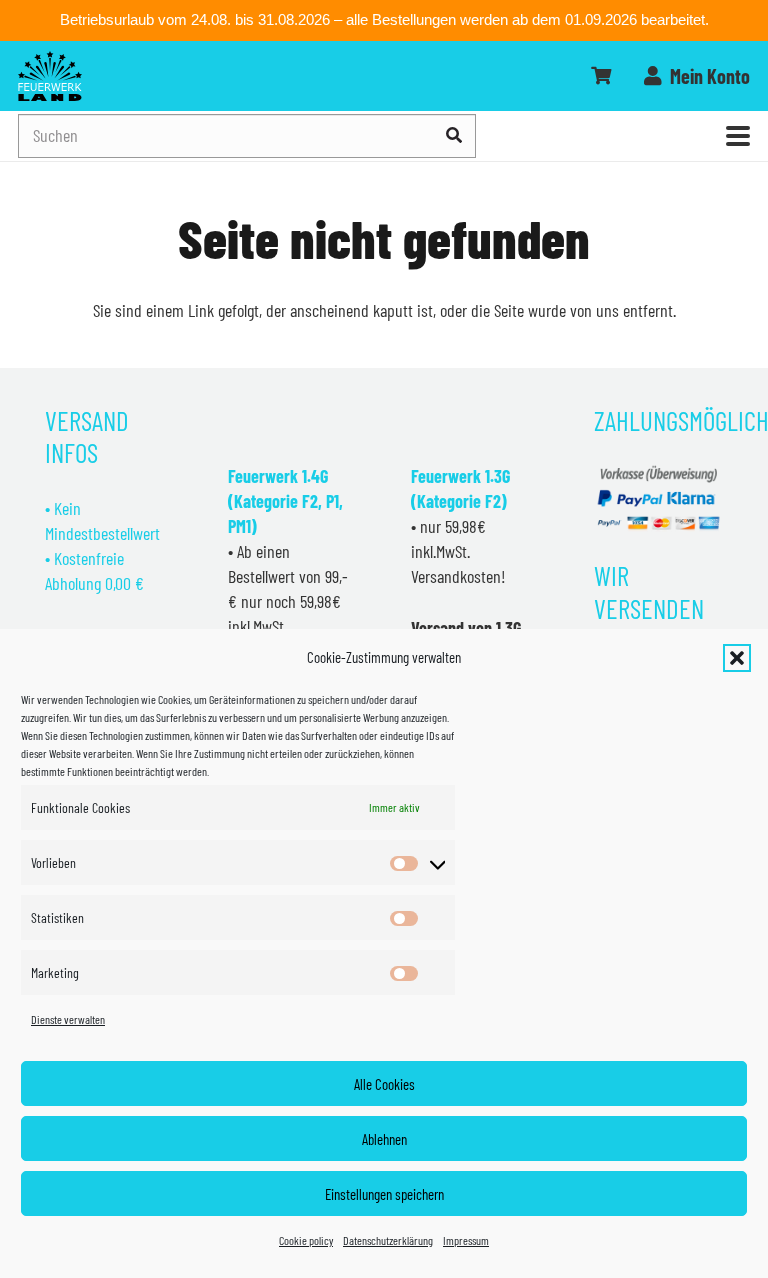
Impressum (466, 1240)
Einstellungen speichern (384, 1194)
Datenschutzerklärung (388, 1240)
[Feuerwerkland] (50, 76)
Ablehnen (384, 1139)
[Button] (601, 76)
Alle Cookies (384, 1084)
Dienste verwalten (68, 1019)
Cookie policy (306, 1240)
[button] (737, 658)
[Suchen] (454, 135)
